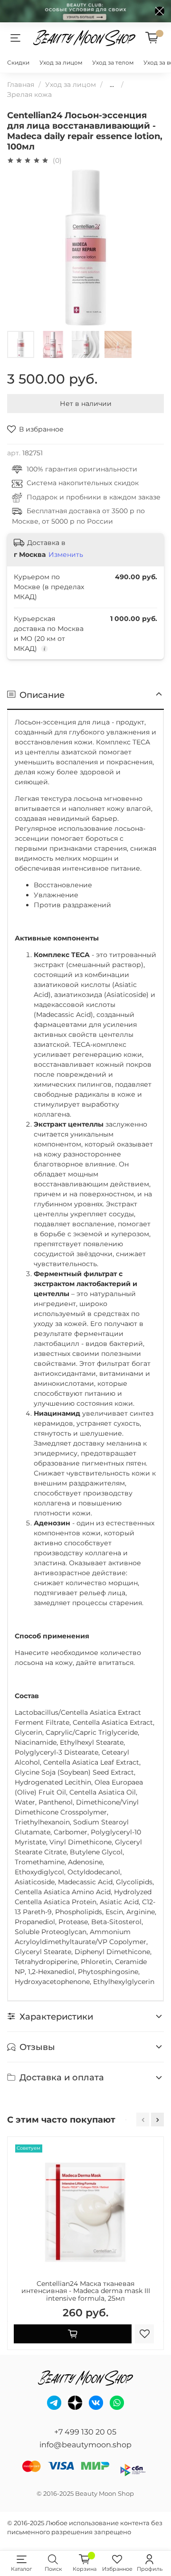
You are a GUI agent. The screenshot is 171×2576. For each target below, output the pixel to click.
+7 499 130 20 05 (85, 2432)
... (112, 85)
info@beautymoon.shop (85, 2445)
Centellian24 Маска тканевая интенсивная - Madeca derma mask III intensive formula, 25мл (86, 2291)
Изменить (66, 555)
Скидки (18, 62)
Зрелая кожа (29, 94)
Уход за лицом (61, 62)
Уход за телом (113, 62)
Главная (21, 85)
